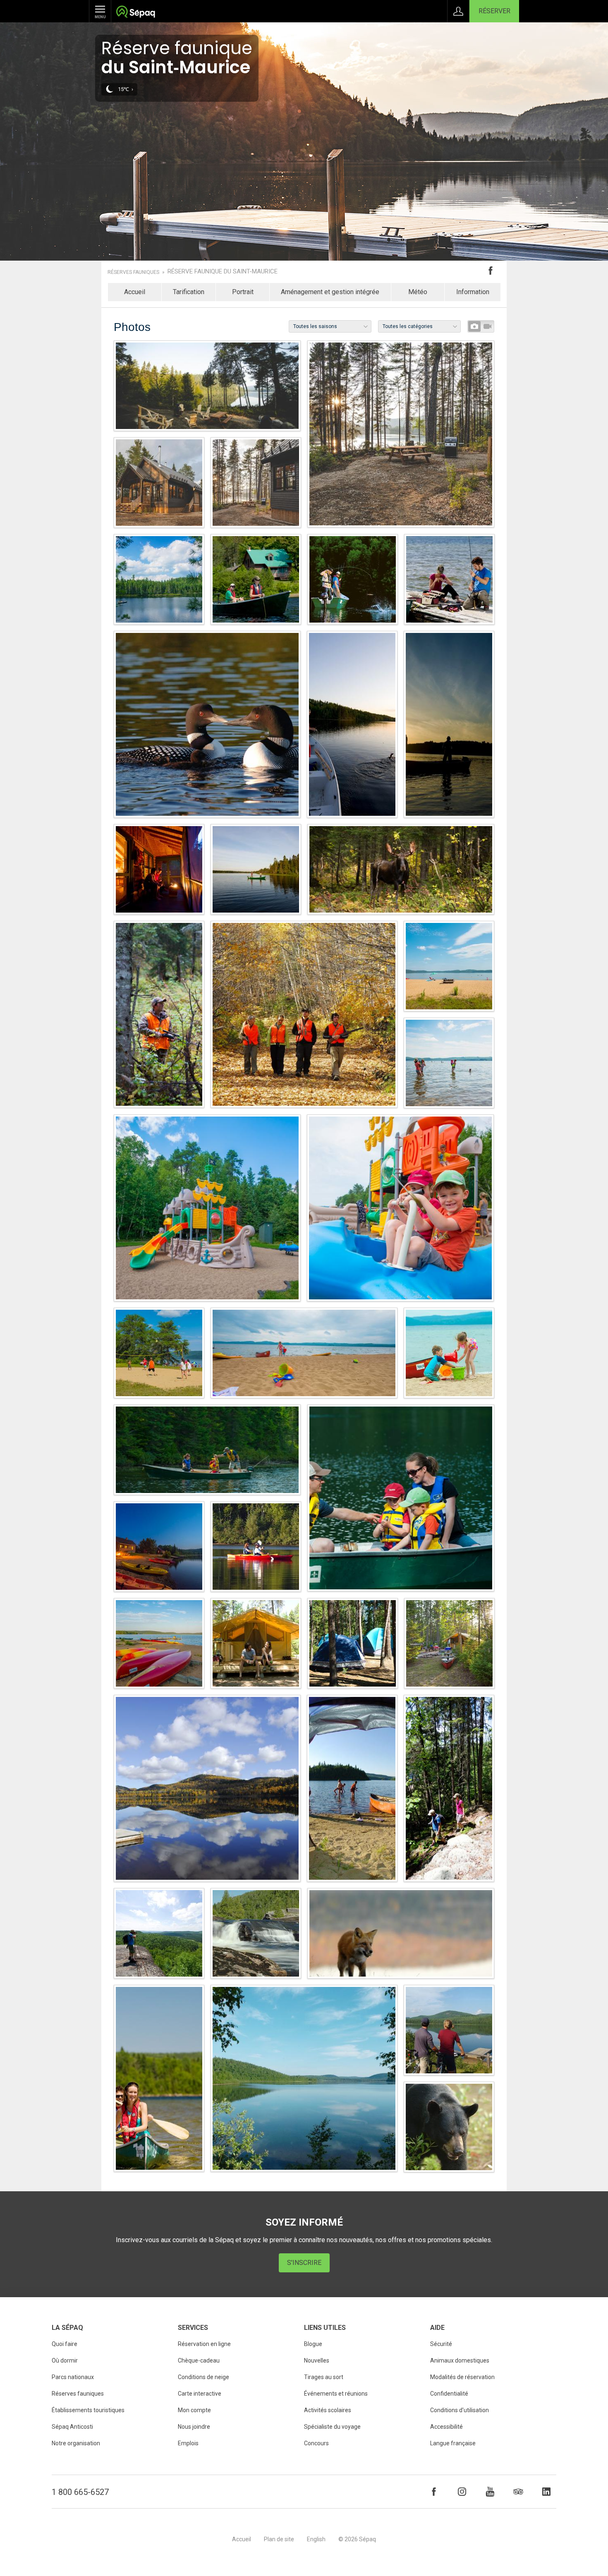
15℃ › (126, 89)
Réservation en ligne (204, 2344)
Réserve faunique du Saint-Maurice (223, 272)
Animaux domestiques (460, 2360)
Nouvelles (317, 2360)
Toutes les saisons (315, 326)
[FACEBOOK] (434, 2492)
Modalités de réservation (462, 2377)
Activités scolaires (328, 2410)
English (316, 2539)
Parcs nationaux (73, 2377)
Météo (418, 292)
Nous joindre (194, 2427)
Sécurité (441, 2344)
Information (473, 292)
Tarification (189, 292)
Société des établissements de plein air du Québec (135, 13)
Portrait (243, 292)
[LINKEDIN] (546, 2492)
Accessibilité (446, 2427)
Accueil (135, 292)
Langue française (453, 2443)
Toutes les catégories (408, 326)
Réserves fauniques (133, 272)
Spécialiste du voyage (332, 2427)
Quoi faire (65, 2344)
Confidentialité (449, 2394)
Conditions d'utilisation (460, 2410)
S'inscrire (304, 2263)
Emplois (188, 2443)
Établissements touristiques (88, 2410)
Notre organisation (76, 2443)
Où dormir (65, 2360)
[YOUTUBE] (490, 2492)
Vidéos (487, 326)
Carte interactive (200, 2394)
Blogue (313, 2344)
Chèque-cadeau (199, 2360)
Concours (316, 2443)
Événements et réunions (336, 2394)
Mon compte (194, 2410)
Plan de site (279, 2539)
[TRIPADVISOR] (518, 2492)
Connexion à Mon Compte (458, 11)
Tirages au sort (324, 2377)
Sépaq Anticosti (72, 2427)
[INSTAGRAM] (462, 2492)
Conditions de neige (203, 2377)
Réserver (494, 11)
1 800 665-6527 (80, 2492)
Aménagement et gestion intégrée (330, 292)
